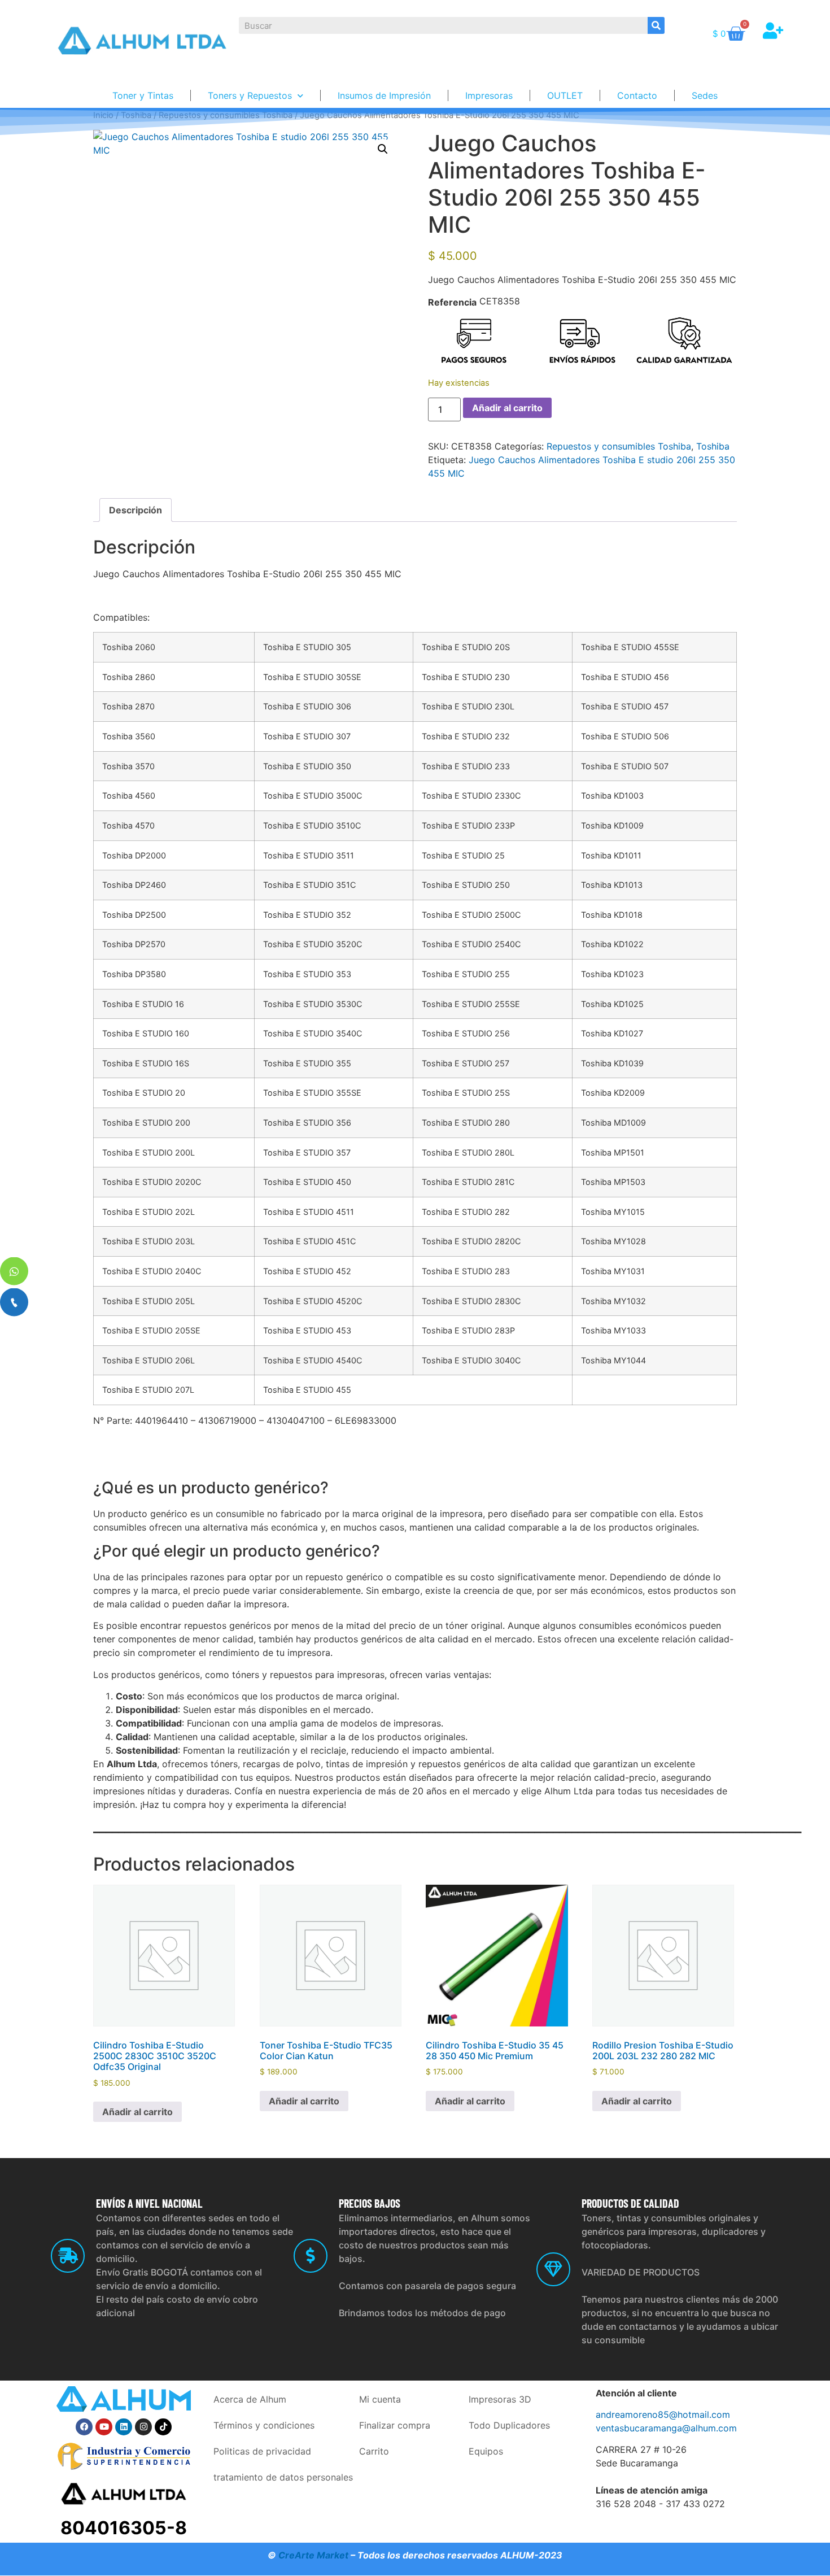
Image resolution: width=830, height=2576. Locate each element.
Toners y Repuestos (250, 95)
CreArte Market (313, 2555)
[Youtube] (104, 2427)
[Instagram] (143, 2427)
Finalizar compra (395, 2425)
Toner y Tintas (143, 95)
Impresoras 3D (500, 2399)
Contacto (637, 95)
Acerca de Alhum (250, 2399)
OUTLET (565, 95)
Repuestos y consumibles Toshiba (619, 446)
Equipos (486, 2451)
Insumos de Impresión (384, 95)
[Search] (656, 25)
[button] (383, 149)
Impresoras (489, 95)
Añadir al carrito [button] (137, 2112)
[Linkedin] (124, 2427)
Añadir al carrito (507, 408)
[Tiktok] (163, 2427)
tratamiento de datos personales (283, 2477)
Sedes (705, 95)
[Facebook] (84, 2427)
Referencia (452, 302)
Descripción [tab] (136, 510)
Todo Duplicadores (509, 2425)
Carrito (374, 2451)
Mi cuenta (380, 2399)
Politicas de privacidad (262, 2451)
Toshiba (713, 446)
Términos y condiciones (264, 2425)
